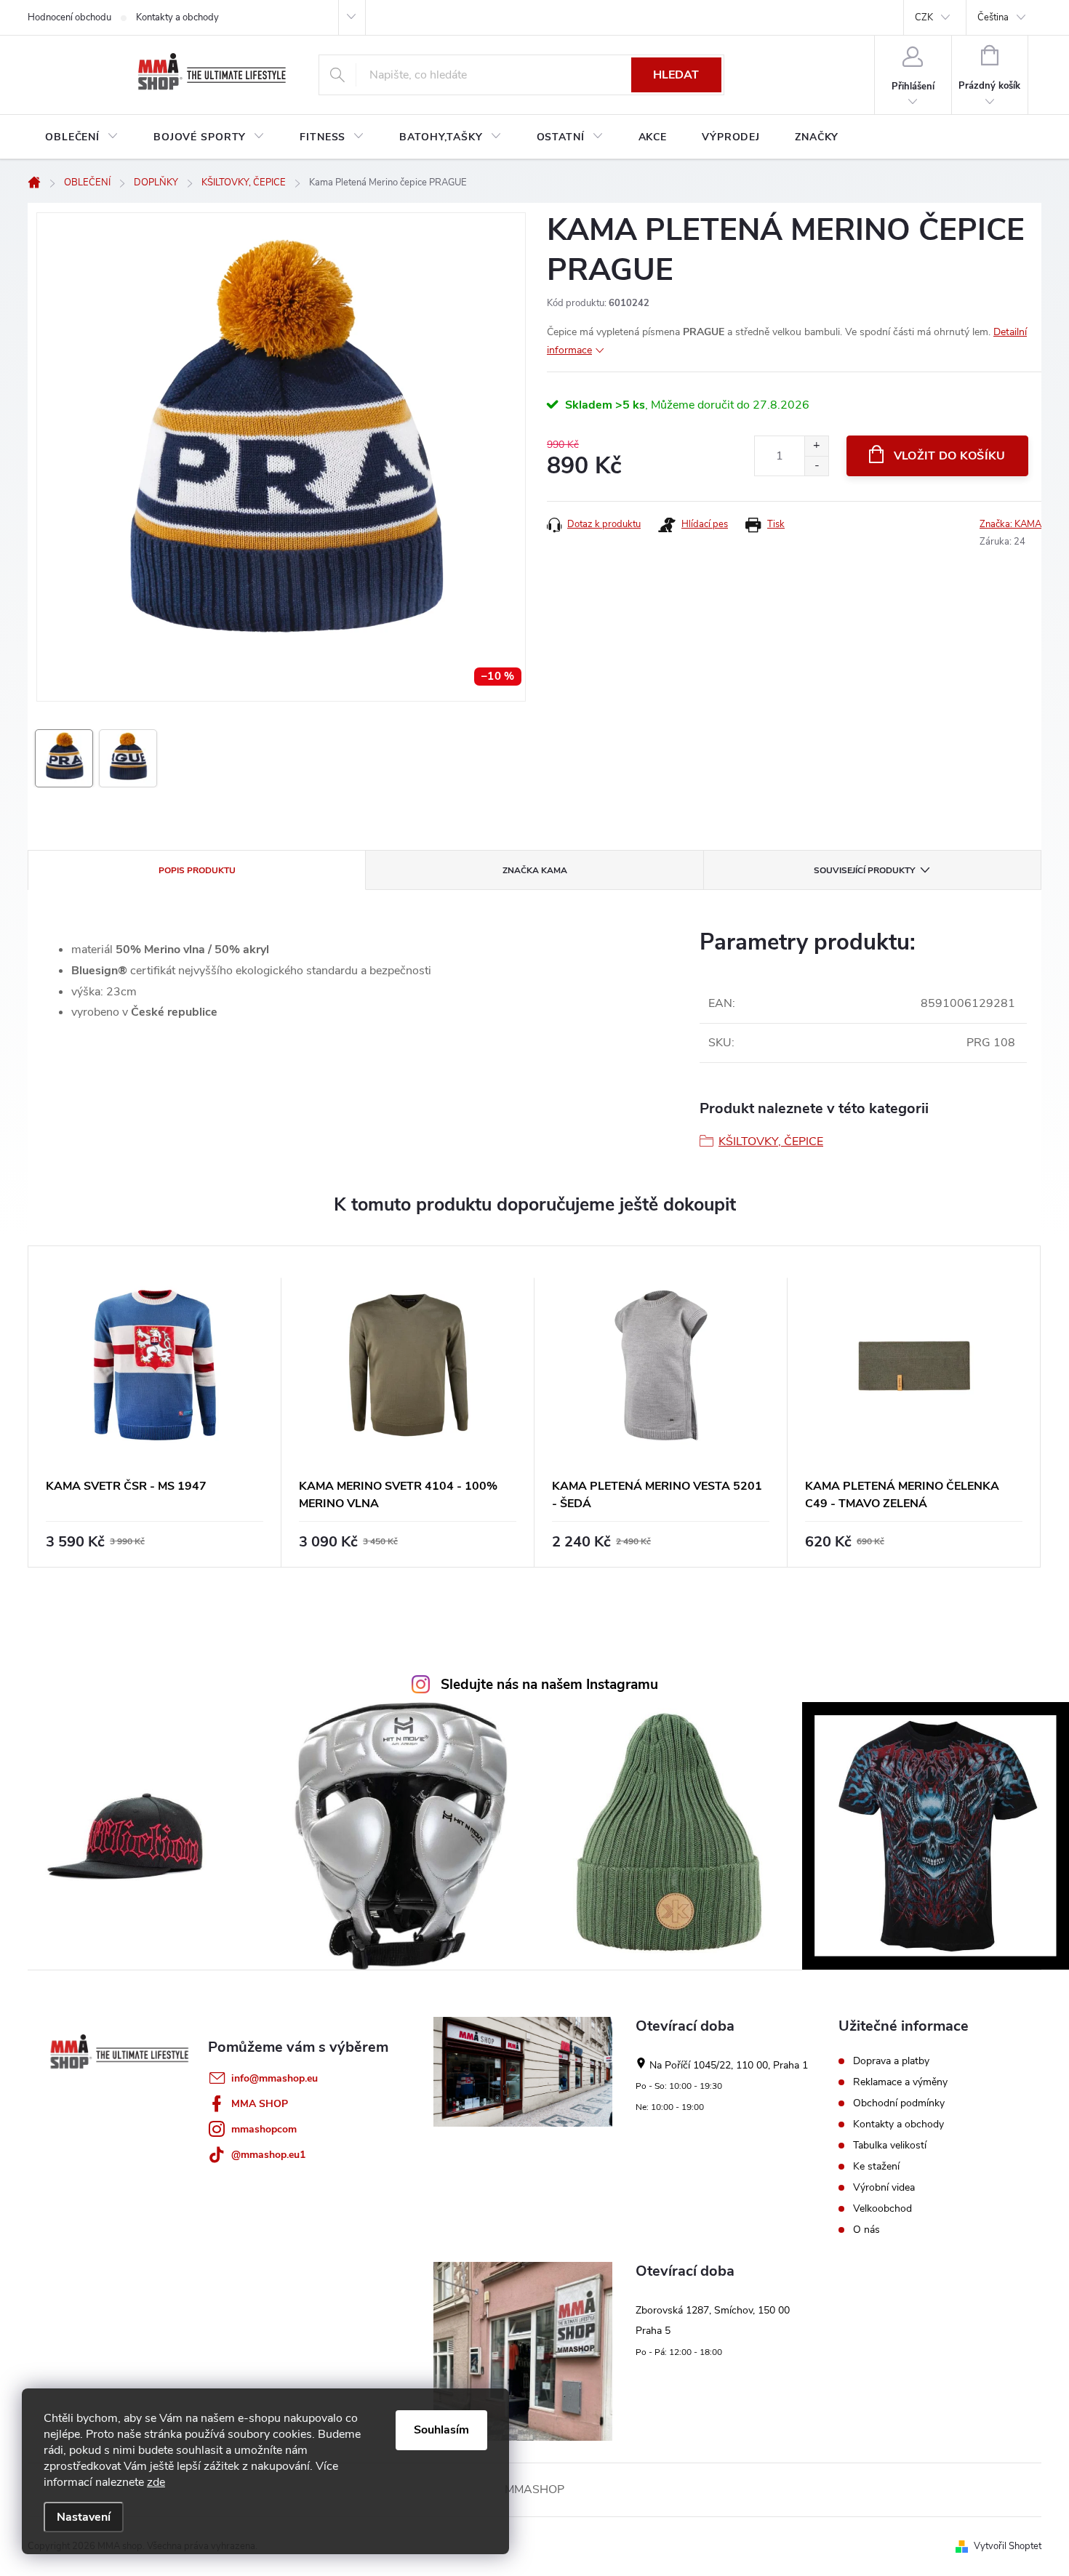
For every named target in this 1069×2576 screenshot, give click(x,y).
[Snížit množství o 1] (816, 466)
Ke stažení (876, 2167)
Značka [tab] (535, 870)
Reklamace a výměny (900, 2082)
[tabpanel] (155, 1407)
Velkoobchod (882, 2209)
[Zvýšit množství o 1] (816, 446)
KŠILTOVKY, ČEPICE (771, 1141)
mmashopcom (264, 2129)
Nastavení (84, 2517)
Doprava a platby (891, 2061)
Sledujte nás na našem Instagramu (549, 1685)
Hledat (676, 75)
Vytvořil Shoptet (1008, 2546)
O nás (866, 2230)
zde (156, 2482)
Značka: (1010, 524)
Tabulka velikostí (890, 2146)
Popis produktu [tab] (197, 870)
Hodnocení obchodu (69, 17)
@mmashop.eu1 (268, 2155)
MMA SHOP (260, 2104)
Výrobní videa (884, 2188)
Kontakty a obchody (177, 17)
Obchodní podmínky (899, 2103)
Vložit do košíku (950, 456)
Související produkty (864, 870)
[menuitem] (82, 137)
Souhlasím (441, 2430)
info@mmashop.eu (275, 2078)
